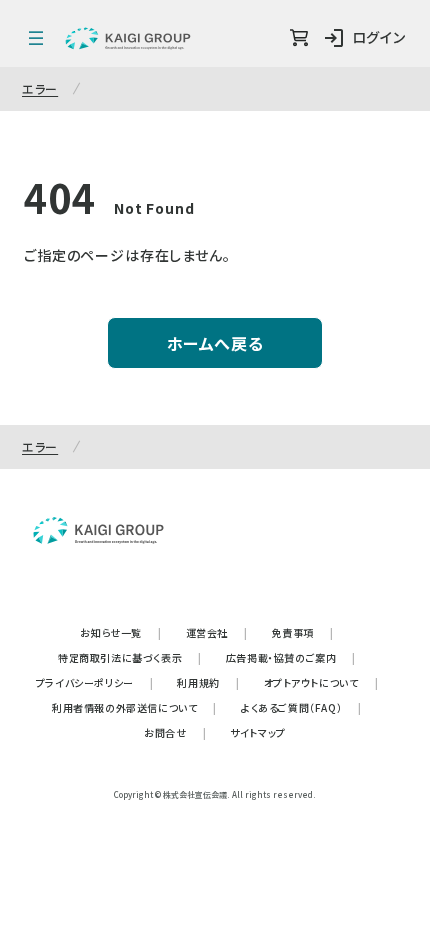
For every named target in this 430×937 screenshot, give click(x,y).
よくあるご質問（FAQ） (301, 707)
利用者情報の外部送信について (134, 707)
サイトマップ (258, 732)
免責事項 (303, 632)
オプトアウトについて (321, 682)
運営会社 (217, 632)
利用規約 (208, 682)
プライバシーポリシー (95, 682)
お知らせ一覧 (120, 632)
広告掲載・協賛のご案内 (291, 657)
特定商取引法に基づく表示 (130, 657)
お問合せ (175, 732)
